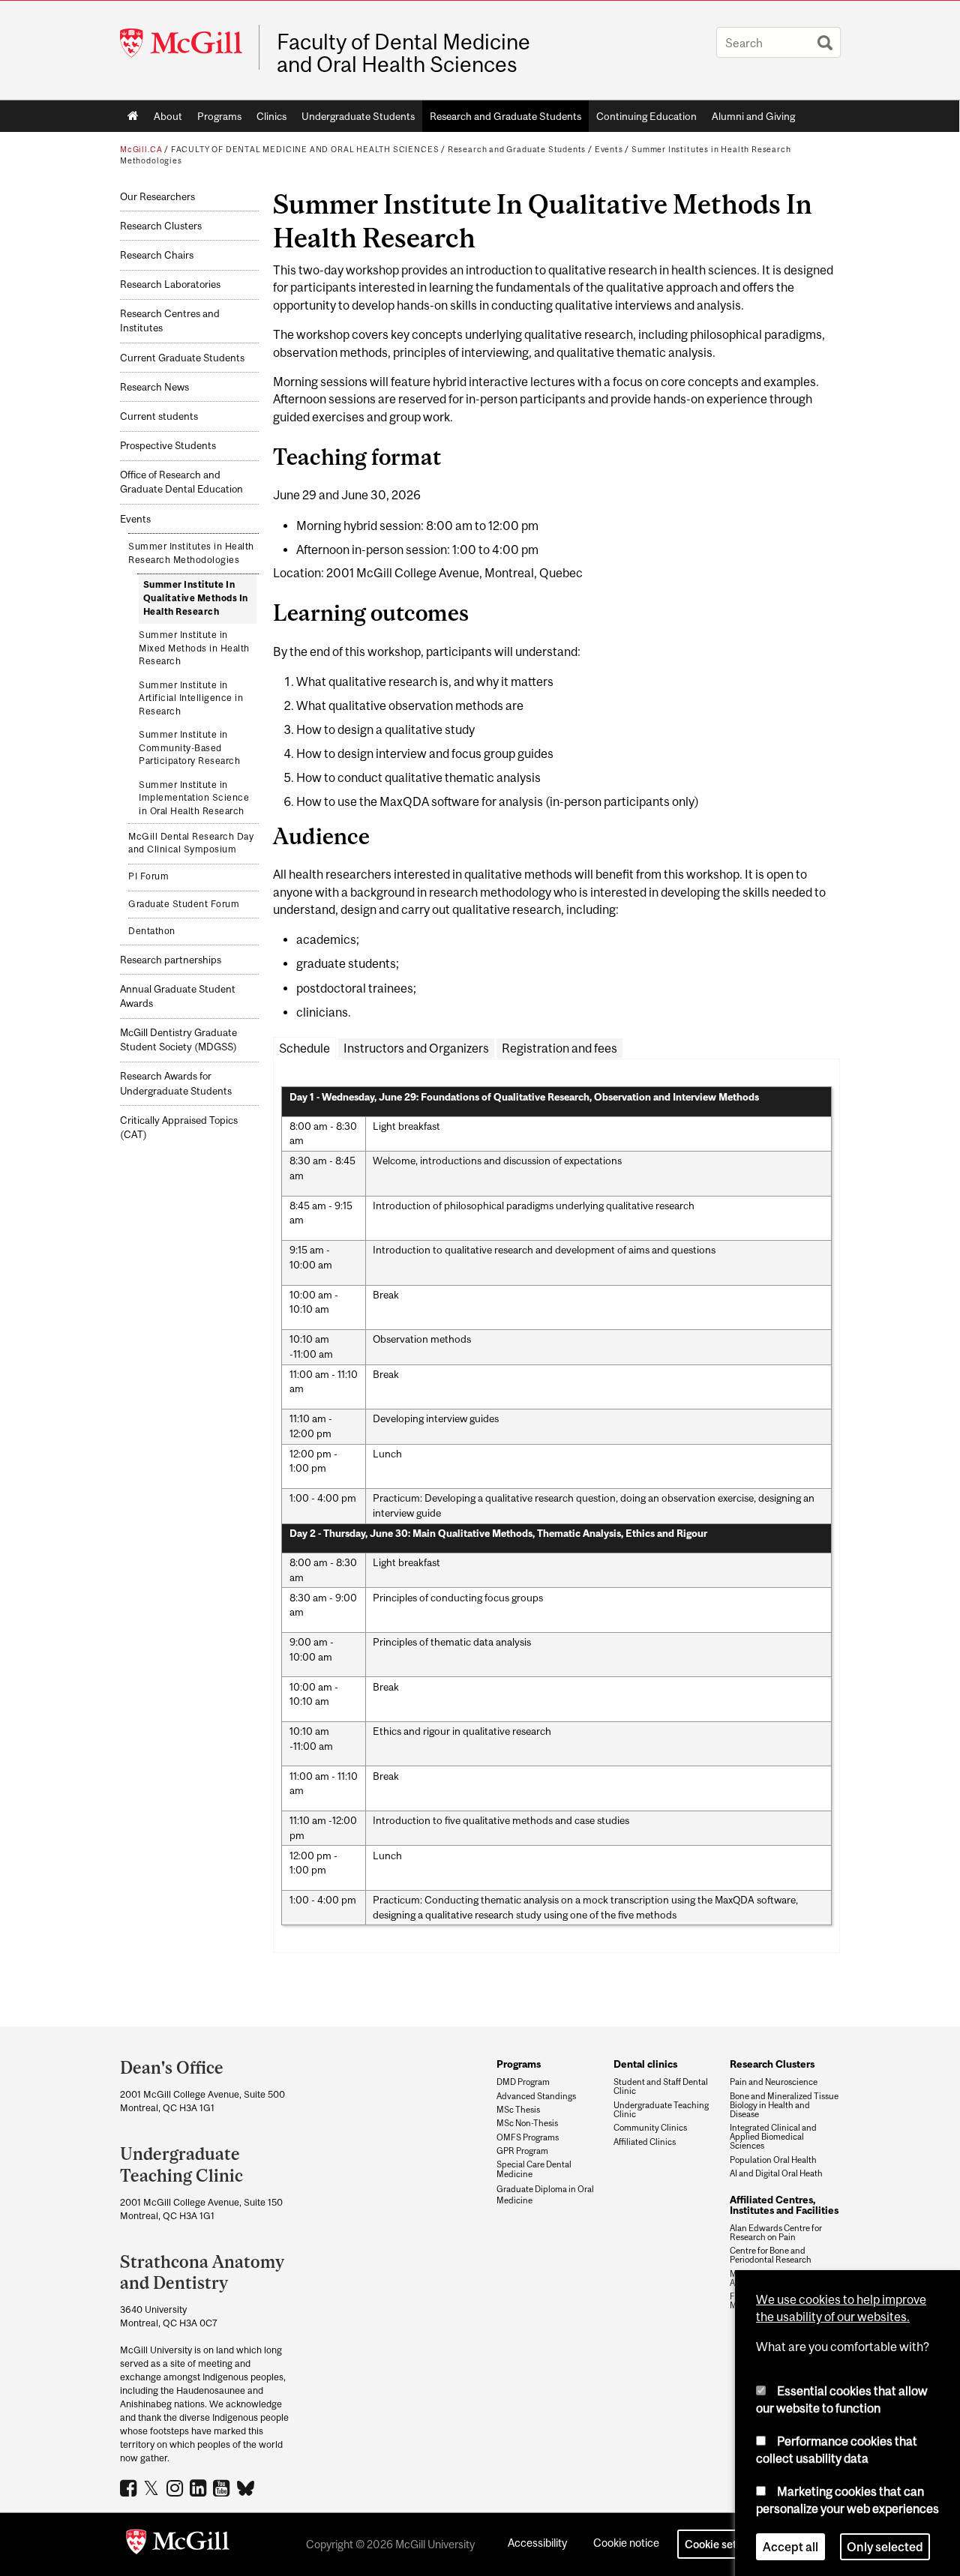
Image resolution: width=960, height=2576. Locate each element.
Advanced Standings (536, 2096)
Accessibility (537, 2543)
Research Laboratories (170, 285)
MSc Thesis (518, 2110)
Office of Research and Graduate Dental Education (181, 482)
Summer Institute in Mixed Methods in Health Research (194, 648)
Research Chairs (157, 255)
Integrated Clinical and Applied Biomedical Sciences (773, 2137)
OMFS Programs (528, 2137)
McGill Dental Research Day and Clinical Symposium (191, 843)
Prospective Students (168, 446)
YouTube (223, 2488)
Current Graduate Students (182, 358)
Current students (159, 416)
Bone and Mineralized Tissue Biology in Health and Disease (784, 2105)
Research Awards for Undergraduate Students (176, 1083)
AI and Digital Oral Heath (776, 2173)
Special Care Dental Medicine (534, 2169)
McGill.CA (141, 149)
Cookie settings (723, 2544)
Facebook (130, 2488)
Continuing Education (646, 116)
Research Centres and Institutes (170, 321)
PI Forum (148, 876)
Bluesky (246, 2487)
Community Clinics (650, 2128)
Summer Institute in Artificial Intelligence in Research (191, 698)
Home (133, 116)
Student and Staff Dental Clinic (661, 2086)
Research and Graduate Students (505, 116)
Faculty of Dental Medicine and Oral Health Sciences (403, 53)
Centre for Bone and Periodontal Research (771, 2255)
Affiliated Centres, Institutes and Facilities (784, 2205)
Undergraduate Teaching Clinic (661, 2110)
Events (609, 149)
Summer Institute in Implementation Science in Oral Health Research (194, 798)
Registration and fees (559, 1048)
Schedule (304, 1048)
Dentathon (152, 931)
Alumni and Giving (753, 116)
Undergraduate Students (358, 116)
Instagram (177, 2488)
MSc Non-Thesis (527, 2123)
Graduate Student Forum (184, 904)
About (168, 116)
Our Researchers (157, 197)
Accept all (790, 2542)
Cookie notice (626, 2543)
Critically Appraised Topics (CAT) (179, 1128)
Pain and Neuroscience (774, 2082)
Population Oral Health (773, 2160)
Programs (219, 116)
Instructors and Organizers (416, 1048)
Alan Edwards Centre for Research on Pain (776, 2233)
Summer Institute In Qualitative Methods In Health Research (196, 598)
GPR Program (522, 2151)
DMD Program (523, 2082)
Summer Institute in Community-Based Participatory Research (189, 748)
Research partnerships (171, 960)
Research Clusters (161, 226)
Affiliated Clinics (645, 2142)
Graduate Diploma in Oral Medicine (545, 2195)
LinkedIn (200, 2488)
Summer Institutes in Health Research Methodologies (191, 553)
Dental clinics (645, 2064)
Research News (154, 387)
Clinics (271, 116)
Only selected (885, 2542)
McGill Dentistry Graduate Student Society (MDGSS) (178, 1040)
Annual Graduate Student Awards (178, 996)
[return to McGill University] (178, 2545)
